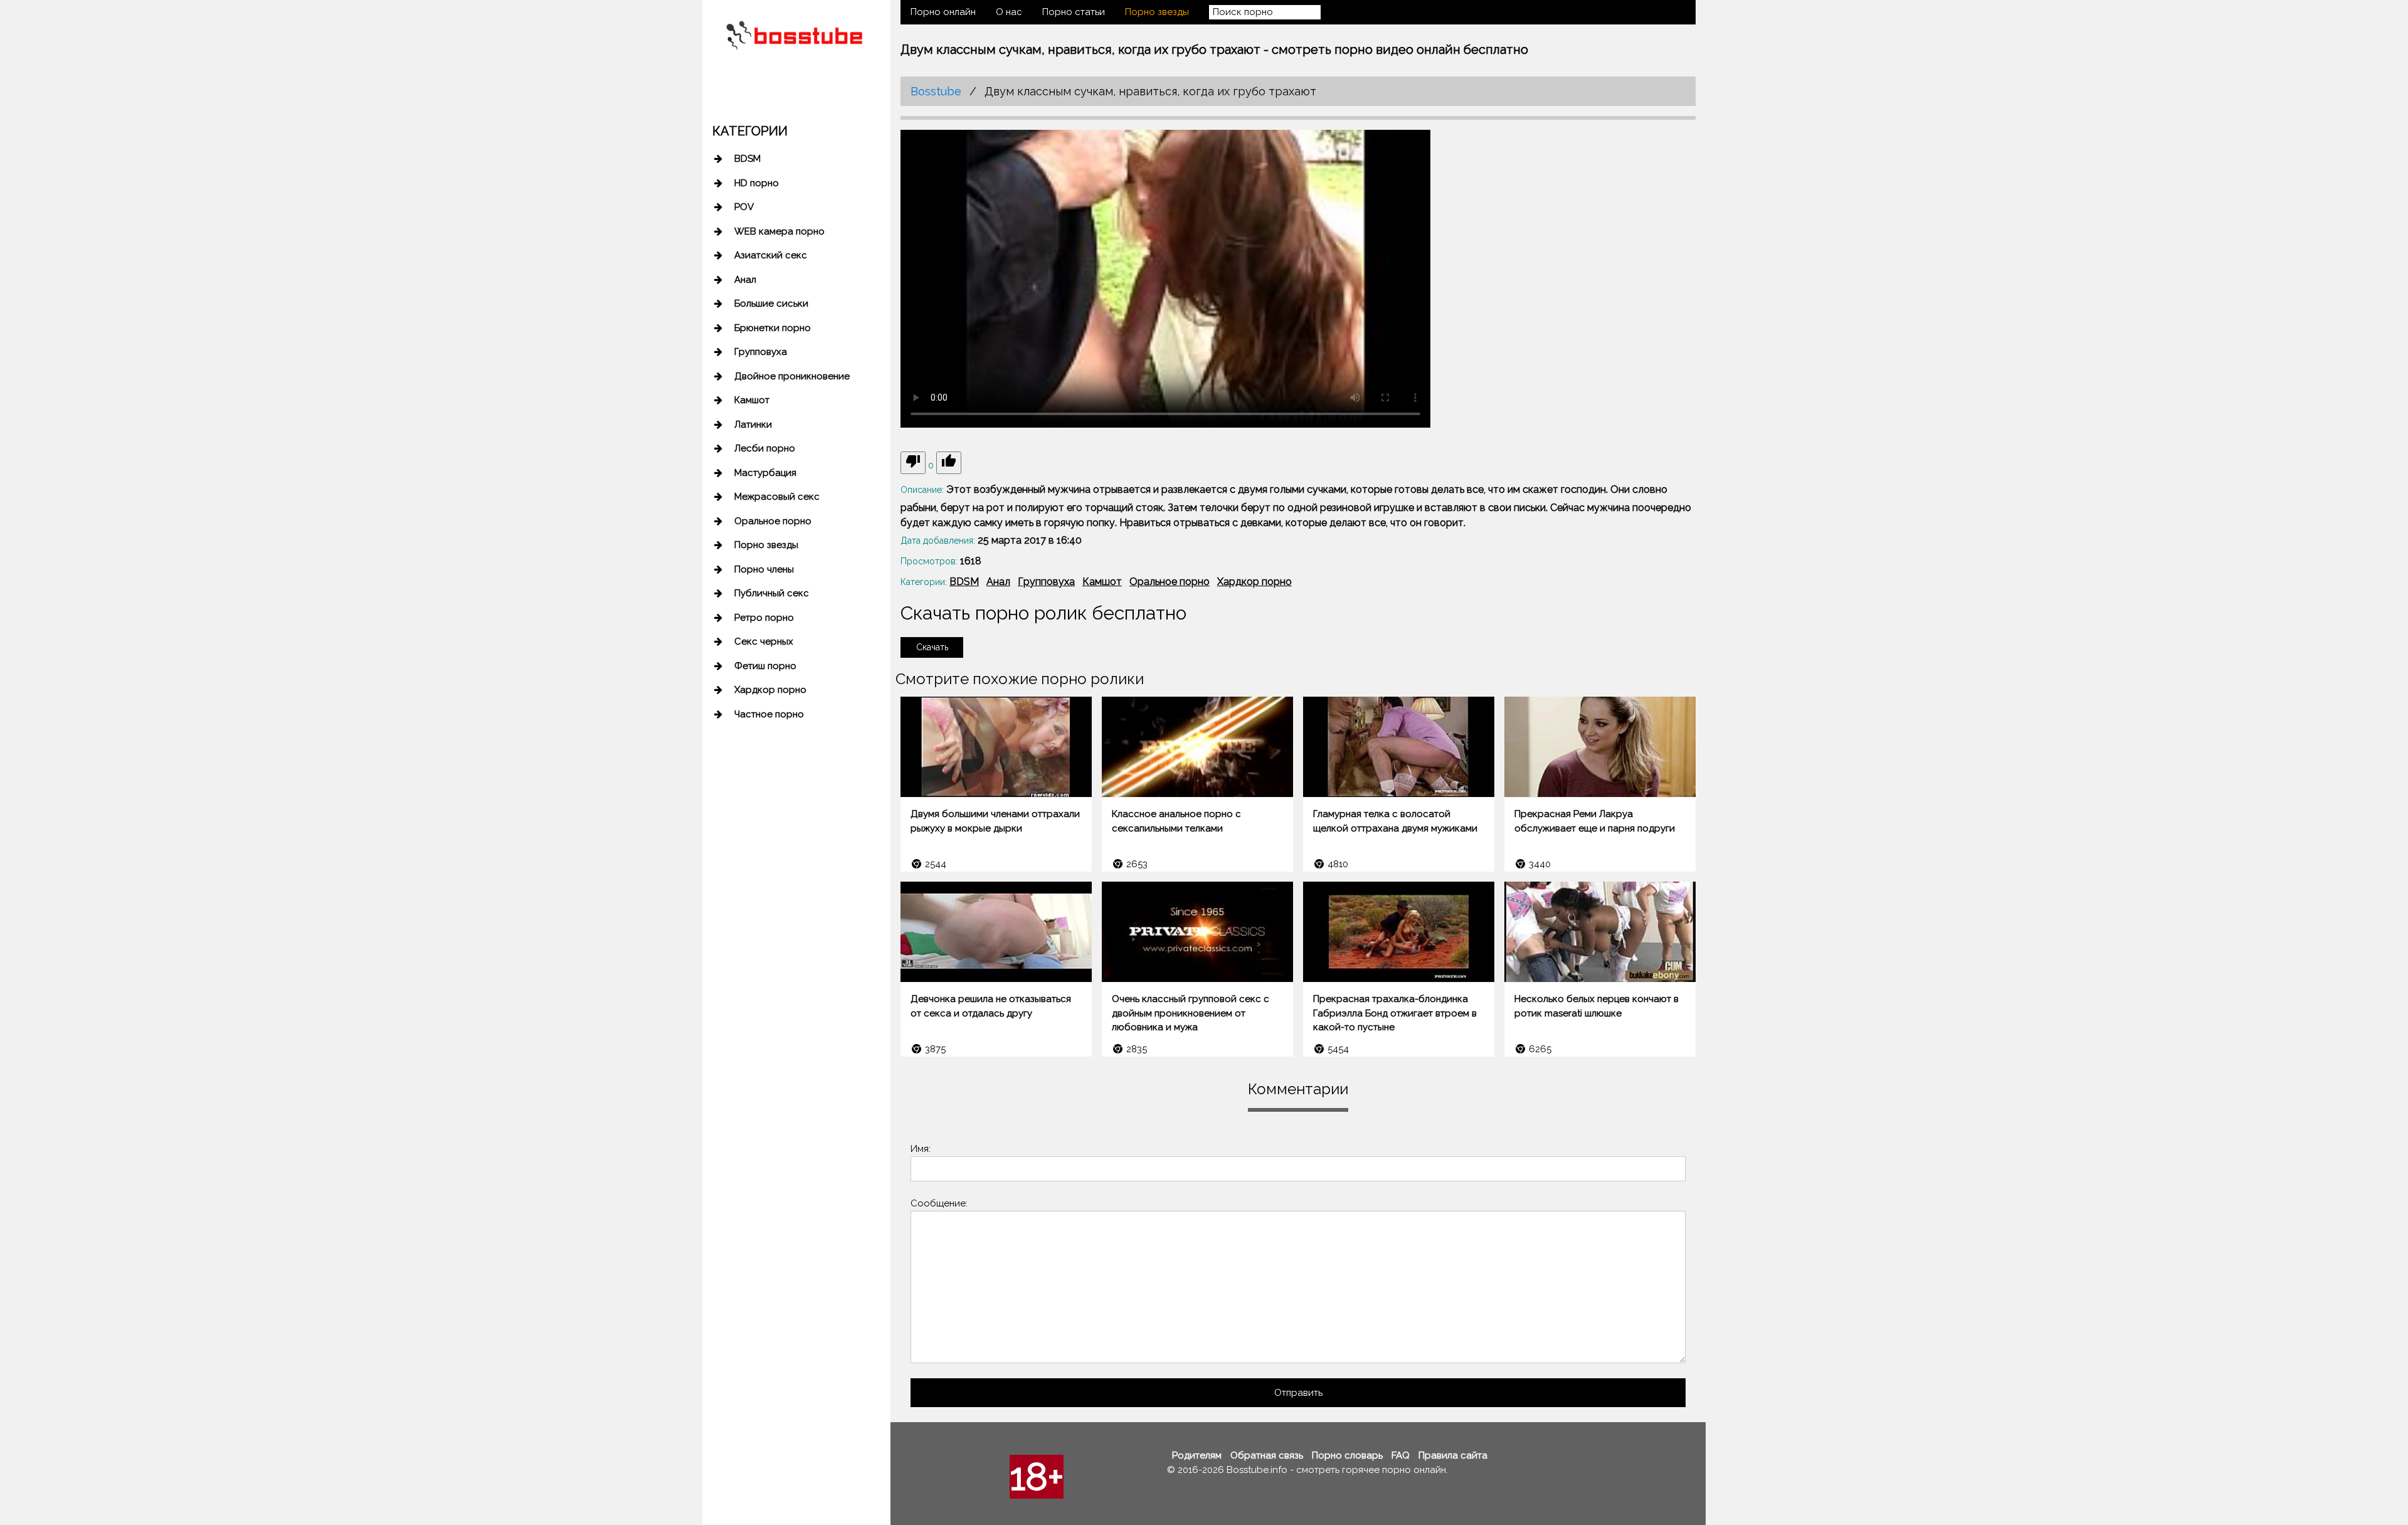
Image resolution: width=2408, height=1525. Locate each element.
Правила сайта (1453, 1455)
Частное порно (769, 714)
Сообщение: (939, 1203)
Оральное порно (773, 521)
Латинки (753, 425)
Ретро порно (764, 618)
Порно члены (764, 569)
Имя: (921, 1149)
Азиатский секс (771, 255)
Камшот (752, 400)
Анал (745, 280)
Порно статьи (1074, 12)
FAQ (1401, 1455)
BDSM (747, 159)
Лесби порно (765, 448)
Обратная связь (1267, 1455)
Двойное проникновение (792, 376)
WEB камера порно (779, 231)
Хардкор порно (770, 690)
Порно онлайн (943, 12)
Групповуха (761, 352)
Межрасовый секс (777, 497)
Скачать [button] (932, 647)
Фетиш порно (765, 666)
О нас (1009, 12)
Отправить (1298, 1393)
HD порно (757, 183)
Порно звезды (766, 545)
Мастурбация (765, 473)
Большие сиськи (771, 303)
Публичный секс (772, 593)
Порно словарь (1347, 1455)
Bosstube (936, 91)
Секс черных (764, 641)
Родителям (1197, 1455)
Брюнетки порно (773, 328)
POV (744, 207)
